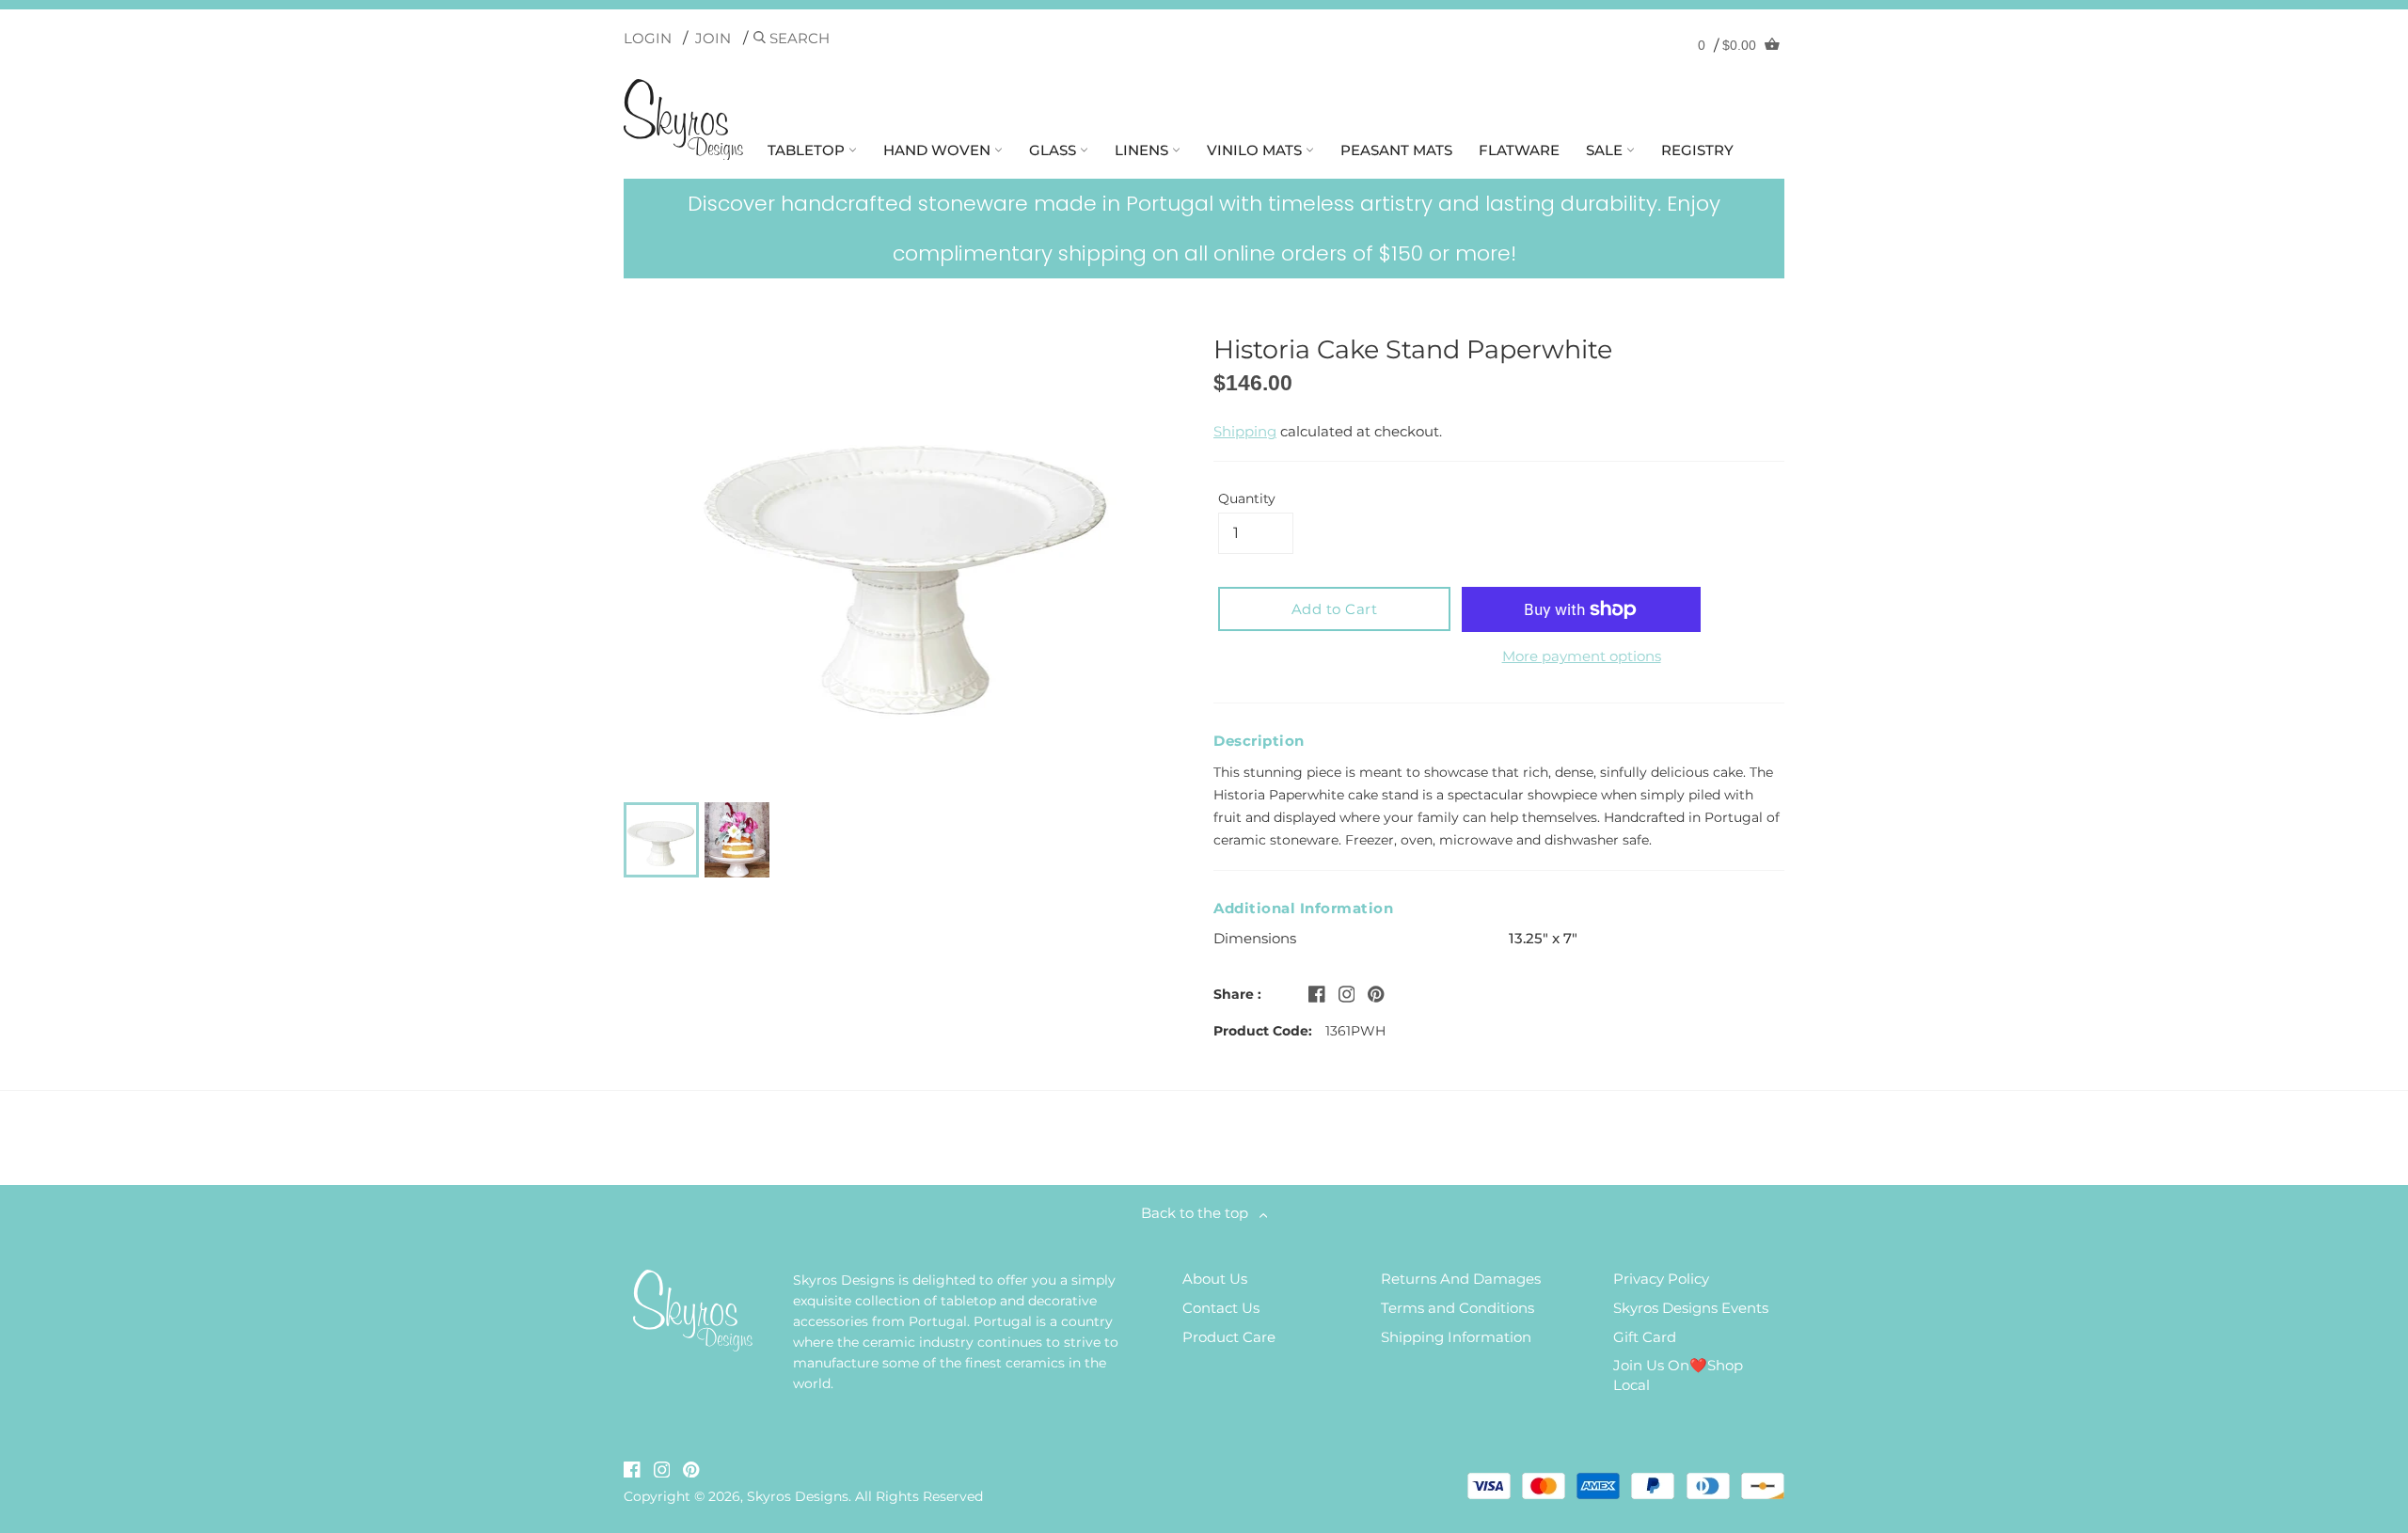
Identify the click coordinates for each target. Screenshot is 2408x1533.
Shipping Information (1456, 1337)
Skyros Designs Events (1691, 1308)
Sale (1606, 150)
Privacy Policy (1661, 1279)
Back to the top (1200, 1213)
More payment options (1582, 656)
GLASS (1054, 150)
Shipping (1245, 431)
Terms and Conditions (1457, 1308)
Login (648, 38)
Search (798, 38)
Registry (1697, 150)
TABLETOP (808, 150)
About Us (1215, 1279)
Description (1259, 741)
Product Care (1229, 1337)
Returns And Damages (1461, 1279)
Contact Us (1221, 1308)
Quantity (1247, 498)
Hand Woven (939, 150)
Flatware (1519, 150)
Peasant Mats (1396, 150)
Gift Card (1645, 1337)
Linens (1143, 150)
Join (713, 38)
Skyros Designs (798, 1496)
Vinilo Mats (1256, 150)
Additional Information (1303, 908)
